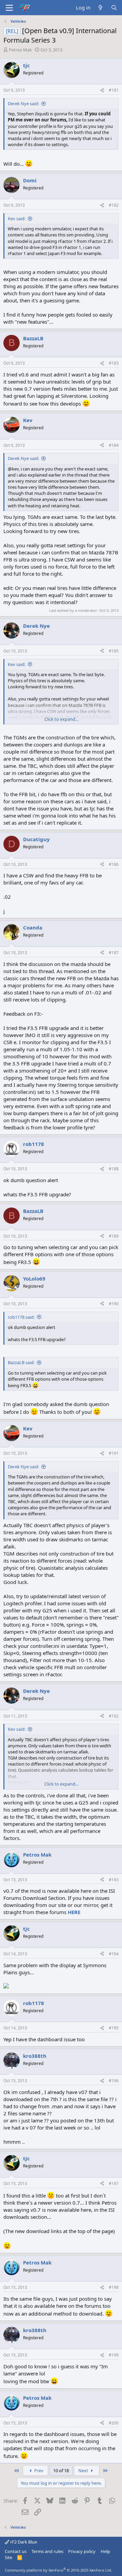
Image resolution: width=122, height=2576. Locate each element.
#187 (114, 953)
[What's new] (100, 8)
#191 (114, 1453)
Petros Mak (20, 50)
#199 (114, 2355)
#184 (114, 445)
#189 (114, 1236)
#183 (114, 363)
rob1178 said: (21, 1317)
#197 (114, 2183)
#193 (114, 1880)
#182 (114, 205)
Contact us (16, 2551)
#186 (114, 864)
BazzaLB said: (21, 1362)
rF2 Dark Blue (23, 2542)
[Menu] (9, 8)
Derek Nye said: (23, 103)
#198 (114, 2287)
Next (84, 2470)
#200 (114, 2423)
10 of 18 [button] (61, 2470)
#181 (114, 90)
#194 (114, 1954)
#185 (114, 651)
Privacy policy (82, 2551)
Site (8, 2557)
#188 (114, 1169)
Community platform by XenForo (58, 2570)
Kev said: (17, 218)
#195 (114, 2028)
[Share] (102, 90)
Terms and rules (47, 2551)
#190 (114, 1304)
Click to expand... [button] (61, 719)
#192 (114, 1716)
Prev (38, 2470)
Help (105, 2551)
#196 (114, 2081)
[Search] (114, 8)
